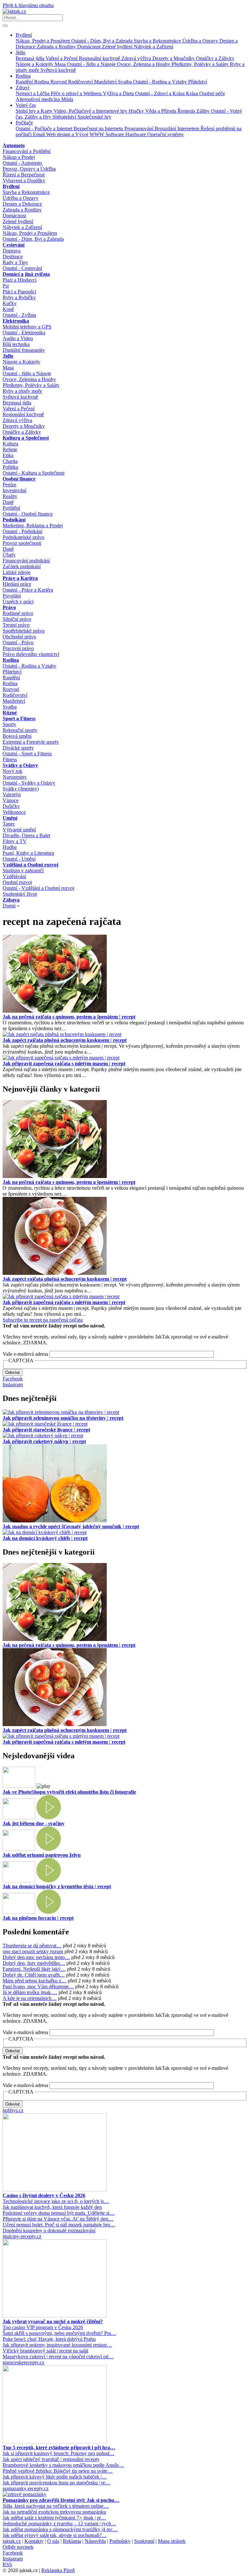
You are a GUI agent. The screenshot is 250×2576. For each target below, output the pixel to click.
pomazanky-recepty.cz (26, 2488)
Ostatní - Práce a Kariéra (28, 590)
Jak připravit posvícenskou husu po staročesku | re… (56, 2483)
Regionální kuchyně (100, 58)
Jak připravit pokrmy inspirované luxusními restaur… (57, 2345)
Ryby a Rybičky (19, 297)
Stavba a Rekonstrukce (158, 41)
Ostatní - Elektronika (24, 333)
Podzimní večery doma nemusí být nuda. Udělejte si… (59, 2213)
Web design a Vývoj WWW (76, 134)
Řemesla (187, 111)
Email (40, 134)
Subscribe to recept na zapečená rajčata (43, 1320)
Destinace (13, 256)
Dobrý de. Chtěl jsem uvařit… (34, 1975)
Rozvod (59, 82)
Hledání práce (17, 584)
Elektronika (16, 321)
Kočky (10, 303)
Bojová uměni (17, 736)
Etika (8, 455)
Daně (8, 502)
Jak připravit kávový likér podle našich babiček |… (55, 2477)
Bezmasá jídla (31, 58)
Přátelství (198, 82)
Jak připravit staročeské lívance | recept (46, 1430)
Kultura (10, 444)
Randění (25, 82)
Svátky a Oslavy (20, 765)
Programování (139, 128)
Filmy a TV (15, 841)
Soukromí (144, 2541)
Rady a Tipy (15, 262)
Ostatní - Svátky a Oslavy (29, 783)
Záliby (204, 111)
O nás (53, 2541)
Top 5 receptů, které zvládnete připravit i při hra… (59, 2448)
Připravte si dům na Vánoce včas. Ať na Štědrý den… (58, 2219)
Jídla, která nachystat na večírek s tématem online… (56, 2506)
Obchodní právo (19, 637)
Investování (14, 490)
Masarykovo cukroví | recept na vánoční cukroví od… (58, 2357)
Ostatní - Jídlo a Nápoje (92, 64)
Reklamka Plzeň (58, 2570)
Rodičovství (81, 82)
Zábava (11, 900)
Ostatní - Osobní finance (28, 514)
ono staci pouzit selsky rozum (33, 1951)
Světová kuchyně (58, 70)
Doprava (12, 251)
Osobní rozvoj (17, 882)
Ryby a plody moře (22, 391)
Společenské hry (94, 117)
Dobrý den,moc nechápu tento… (36, 1957)
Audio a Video (18, 338)
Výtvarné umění (19, 830)
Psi (6, 286)
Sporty (9, 724)
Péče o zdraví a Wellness (77, 93)
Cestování (14, 245)
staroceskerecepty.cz (23, 2362)
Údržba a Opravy (201, 41)
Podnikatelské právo (23, 537)
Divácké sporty (18, 748)
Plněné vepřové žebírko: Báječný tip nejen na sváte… (58, 2471)
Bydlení (24, 35)
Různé (10, 713)
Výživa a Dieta (119, 93)
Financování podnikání (26, 561)
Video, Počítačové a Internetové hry (91, 111)
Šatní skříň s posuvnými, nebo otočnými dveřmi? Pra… (59, 2333)
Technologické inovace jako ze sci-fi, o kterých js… (56, 2201)
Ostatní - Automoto (22, 163)
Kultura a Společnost (26, 438)
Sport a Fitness (19, 718)
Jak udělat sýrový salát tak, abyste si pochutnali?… (55, 2535)
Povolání (12, 596)
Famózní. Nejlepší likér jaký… (34, 1969)
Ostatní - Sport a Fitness (27, 754)
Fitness (10, 759)
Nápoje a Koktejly (35, 64)
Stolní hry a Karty (35, 111)
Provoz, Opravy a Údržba (29, 169)
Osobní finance (19, 479)
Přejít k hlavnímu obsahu (28, 5)
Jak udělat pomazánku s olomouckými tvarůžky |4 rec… (60, 2529)
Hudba (10, 847)
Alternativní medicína (38, 99)
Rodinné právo (18, 613)
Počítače (24, 123)
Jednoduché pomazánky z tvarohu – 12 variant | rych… (59, 2524)
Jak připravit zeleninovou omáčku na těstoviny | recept (63, 1418)
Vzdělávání (14, 876)
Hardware (136, 134)
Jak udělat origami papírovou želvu (42, 1855)
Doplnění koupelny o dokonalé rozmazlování (49, 2230)
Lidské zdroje (17, 572)
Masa (61, 64)
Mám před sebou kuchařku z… (35, 1981)
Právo (9, 607)
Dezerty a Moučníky (174, 58)
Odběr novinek (18, 2547)
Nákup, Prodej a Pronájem (43, 41)
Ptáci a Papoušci (19, 292)
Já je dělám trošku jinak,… (30, 1992)
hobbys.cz (13, 2110)
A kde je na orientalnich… (30, 1998)
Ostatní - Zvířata (19, 315)
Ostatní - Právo (18, 642)
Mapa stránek (172, 2541)
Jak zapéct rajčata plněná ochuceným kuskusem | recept (65, 1040)
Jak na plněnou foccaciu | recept (38, 1918)
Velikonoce (14, 812)
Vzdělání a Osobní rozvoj (30, 865)
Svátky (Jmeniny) (21, 789)
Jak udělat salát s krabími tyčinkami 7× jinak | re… (54, 2518)
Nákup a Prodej (19, 157)
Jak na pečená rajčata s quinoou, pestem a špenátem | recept (69, 1017)
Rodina (23, 76)
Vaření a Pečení (62, 58)
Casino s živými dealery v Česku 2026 (44, 2195)
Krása (193, 93)
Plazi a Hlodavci (20, 280)
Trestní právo (16, 625)
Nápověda (95, 2541)
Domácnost (90, 47)
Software (115, 134)
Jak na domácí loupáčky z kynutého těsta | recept (57, 1886)
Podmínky (120, 2541)
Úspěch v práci (18, 602)
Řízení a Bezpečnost (24, 175)
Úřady (9, 555)
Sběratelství (65, 117)
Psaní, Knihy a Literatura (28, 853)
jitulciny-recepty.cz (22, 2236)
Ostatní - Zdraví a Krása (160, 93)
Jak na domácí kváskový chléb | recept (45, 1538)
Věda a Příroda (161, 111)
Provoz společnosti (22, 543)
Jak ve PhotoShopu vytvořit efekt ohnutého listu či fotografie (69, 1792)
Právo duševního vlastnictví (31, 654)
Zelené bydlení (118, 47)
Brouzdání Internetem (178, 128)
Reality (10, 496)
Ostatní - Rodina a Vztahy (161, 82)
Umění (10, 818)
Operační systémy (166, 134)
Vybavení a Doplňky (24, 180)
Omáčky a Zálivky (215, 58)
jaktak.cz (12, 2541)
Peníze (9, 485)
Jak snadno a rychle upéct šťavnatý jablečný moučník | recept (71, 1526)
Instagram (13, 1384)
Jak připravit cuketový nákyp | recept (44, 1441)
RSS (7, 2564)
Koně (8, 309)
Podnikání (14, 520)
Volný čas (26, 105)
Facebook (13, 1379)
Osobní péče (212, 93)
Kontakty (34, 2541)
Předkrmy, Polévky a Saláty (201, 64)
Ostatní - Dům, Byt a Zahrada (103, 41)
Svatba (125, 82)
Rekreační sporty (20, 730)
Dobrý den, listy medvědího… (34, 1963)
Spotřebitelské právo (24, 631)
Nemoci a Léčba (33, 93)
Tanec (9, 824)
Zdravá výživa (137, 58)
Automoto (14, 145)
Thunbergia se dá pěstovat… (32, 1946)
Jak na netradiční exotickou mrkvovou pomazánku (54, 2512)
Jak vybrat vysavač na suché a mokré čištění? (53, 2321)
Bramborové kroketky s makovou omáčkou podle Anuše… (63, 2465)
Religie (10, 449)
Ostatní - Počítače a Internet (45, 128)
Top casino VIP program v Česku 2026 (43, 2327)
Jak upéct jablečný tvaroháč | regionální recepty (51, 2459)
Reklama (72, 2541)
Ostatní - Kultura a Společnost (34, 473)
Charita (10, 461)
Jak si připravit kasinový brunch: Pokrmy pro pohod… (59, 2453)
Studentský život (20, 894)
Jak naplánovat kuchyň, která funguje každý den (52, 2207)
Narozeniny (15, 777)
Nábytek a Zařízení (153, 47)
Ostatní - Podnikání (22, 531)
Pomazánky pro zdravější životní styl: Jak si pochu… (61, 2500)
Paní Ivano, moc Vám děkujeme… (38, 1986)
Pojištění (11, 508)
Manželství (106, 82)
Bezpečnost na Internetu (99, 128)
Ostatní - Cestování (22, 268)
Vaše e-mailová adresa (25, 1354)
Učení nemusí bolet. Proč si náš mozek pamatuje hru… (59, 2225)
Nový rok (13, 771)
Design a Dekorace (22, 204)
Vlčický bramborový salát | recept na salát (45, 2351)
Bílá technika (16, 344)
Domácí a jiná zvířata (26, 274)
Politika (10, 467)
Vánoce (11, 800)
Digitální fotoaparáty (24, 350)
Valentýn (12, 795)
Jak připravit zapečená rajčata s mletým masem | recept (64, 1064)
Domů (9, 906)
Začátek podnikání (22, 566)
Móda (67, 99)
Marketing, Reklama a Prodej (33, 525)
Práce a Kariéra (20, 578)
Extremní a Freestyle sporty (31, 742)
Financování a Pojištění (27, 151)
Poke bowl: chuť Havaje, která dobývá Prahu (49, 2339)
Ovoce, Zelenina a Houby (144, 64)
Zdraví (22, 88)
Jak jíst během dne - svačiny (34, 1823)
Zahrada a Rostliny (57, 47)
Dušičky (11, 806)
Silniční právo (17, 619)
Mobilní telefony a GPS (27, 327)
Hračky (137, 111)
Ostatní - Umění (19, 859)
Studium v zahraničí (23, 871)
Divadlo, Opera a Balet (26, 835)
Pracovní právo (18, 648)
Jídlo (21, 52)
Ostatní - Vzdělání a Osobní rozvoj (38, 888)
